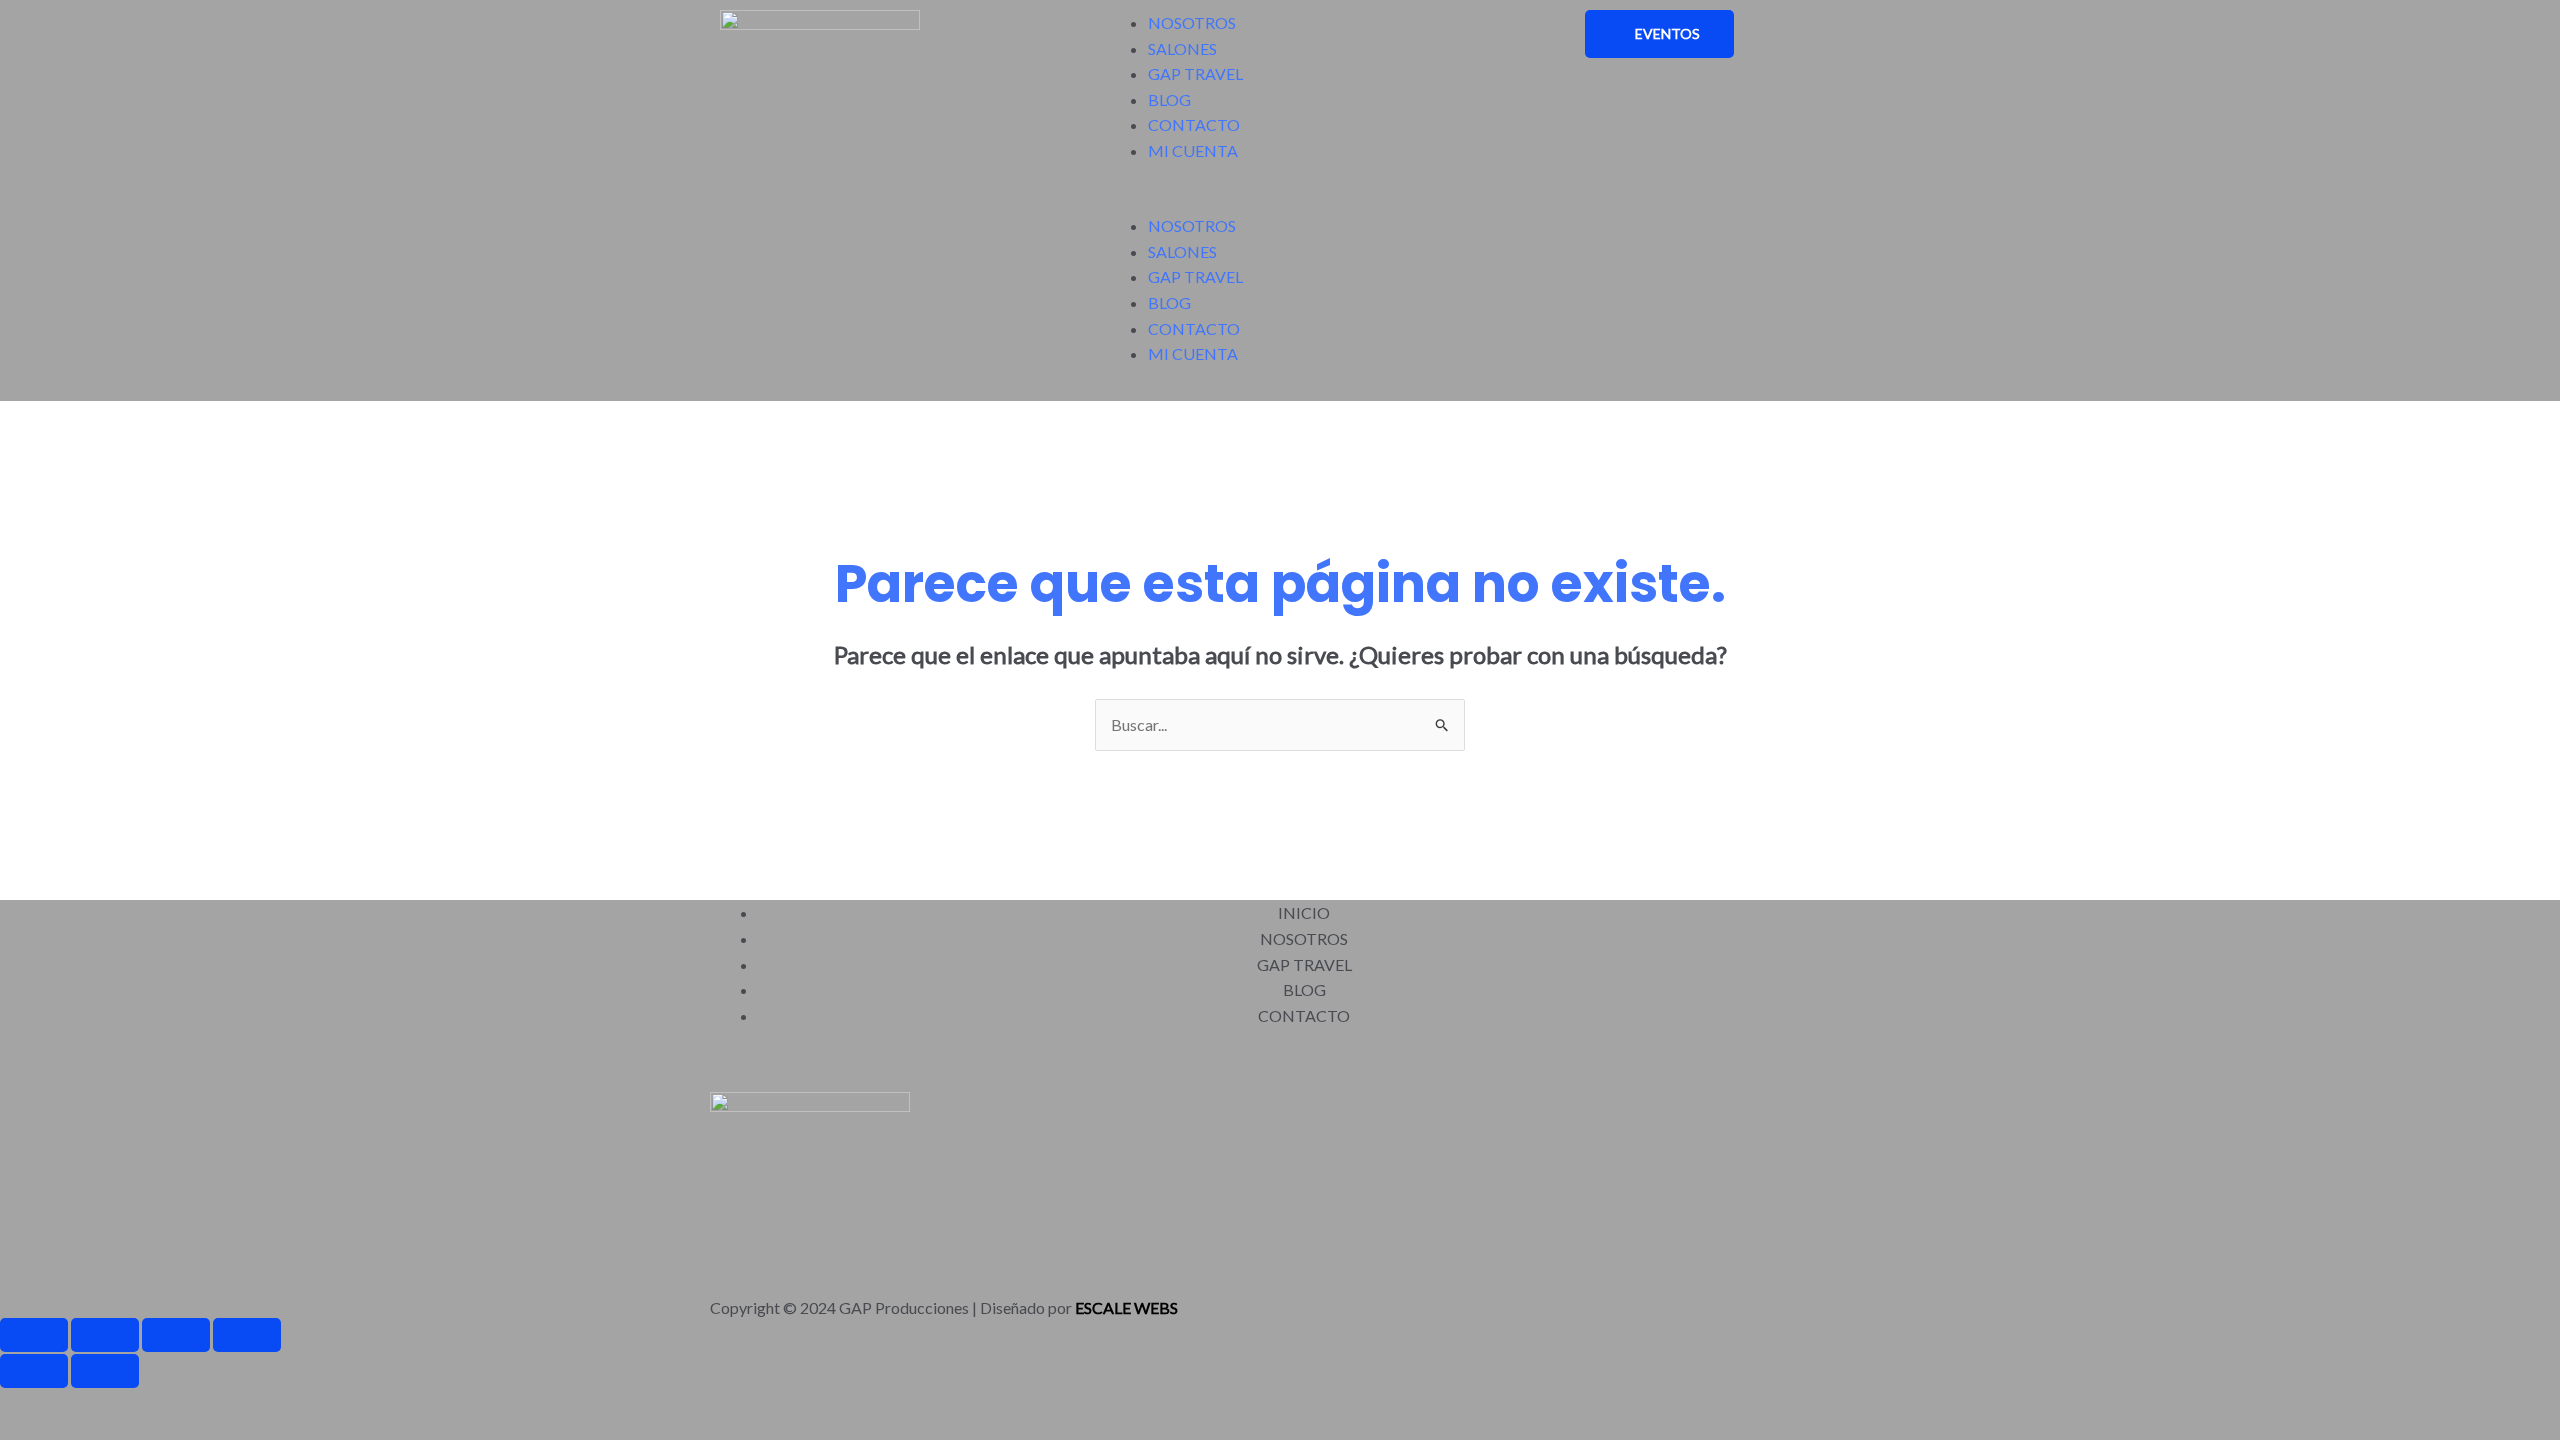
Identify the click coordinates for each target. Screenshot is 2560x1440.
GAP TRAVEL (1195, 73)
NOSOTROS (1192, 22)
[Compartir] (176, 1335)
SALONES (1182, 48)
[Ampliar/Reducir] (34, 1335)
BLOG (1169, 99)
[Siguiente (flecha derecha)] (105, 1371)
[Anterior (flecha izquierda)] (34, 1371)
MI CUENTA (1193, 150)
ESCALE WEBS (1126, 1307)
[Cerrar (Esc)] (247, 1335)
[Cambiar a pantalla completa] (105, 1335)
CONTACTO (1194, 124)
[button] (1280, 201)
